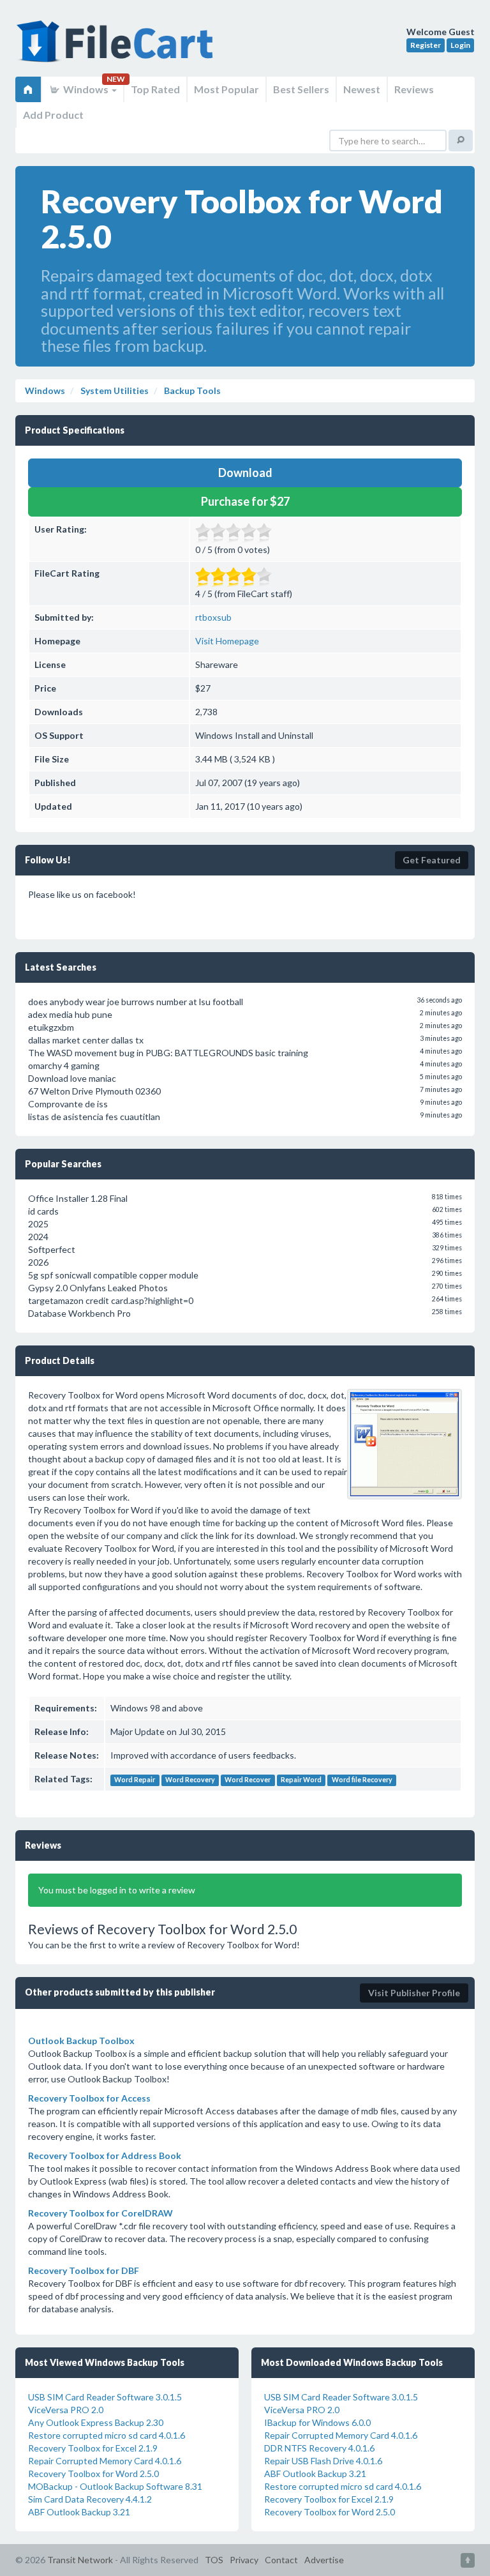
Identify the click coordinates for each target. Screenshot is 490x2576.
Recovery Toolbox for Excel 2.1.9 (93, 2448)
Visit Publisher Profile (414, 1993)
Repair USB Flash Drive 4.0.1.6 (323, 2461)
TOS (214, 2560)
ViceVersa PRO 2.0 (66, 2410)
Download (245, 473)
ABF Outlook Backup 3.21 (79, 2512)
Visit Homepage (227, 641)
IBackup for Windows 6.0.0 (317, 2422)
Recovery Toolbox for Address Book (105, 2156)
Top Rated (155, 89)
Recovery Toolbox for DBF (84, 2270)
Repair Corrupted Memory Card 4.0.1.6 (105, 2461)
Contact (281, 2560)
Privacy (244, 2560)
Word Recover (248, 1780)
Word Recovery (190, 1780)
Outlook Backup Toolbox (81, 2041)
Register (426, 45)
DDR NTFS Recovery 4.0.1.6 (319, 2448)
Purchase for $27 (245, 501)
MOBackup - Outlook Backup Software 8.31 (115, 2486)
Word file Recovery (362, 1780)
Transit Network (80, 2560)
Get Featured (432, 860)
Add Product (53, 115)
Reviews (414, 89)
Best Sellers (301, 89)
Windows (86, 89)
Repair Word (301, 1780)
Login (460, 45)
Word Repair (135, 1780)
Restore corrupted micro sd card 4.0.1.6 (107, 2435)
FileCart (117, 48)
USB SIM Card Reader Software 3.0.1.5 (105, 2397)
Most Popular (226, 89)
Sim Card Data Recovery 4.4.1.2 (90, 2499)
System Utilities (114, 390)
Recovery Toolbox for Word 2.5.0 (93, 2474)
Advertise (324, 2560)
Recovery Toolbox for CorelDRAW (100, 2213)
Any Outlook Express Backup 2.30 (96, 2422)
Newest (362, 89)
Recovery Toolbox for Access (89, 2098)
